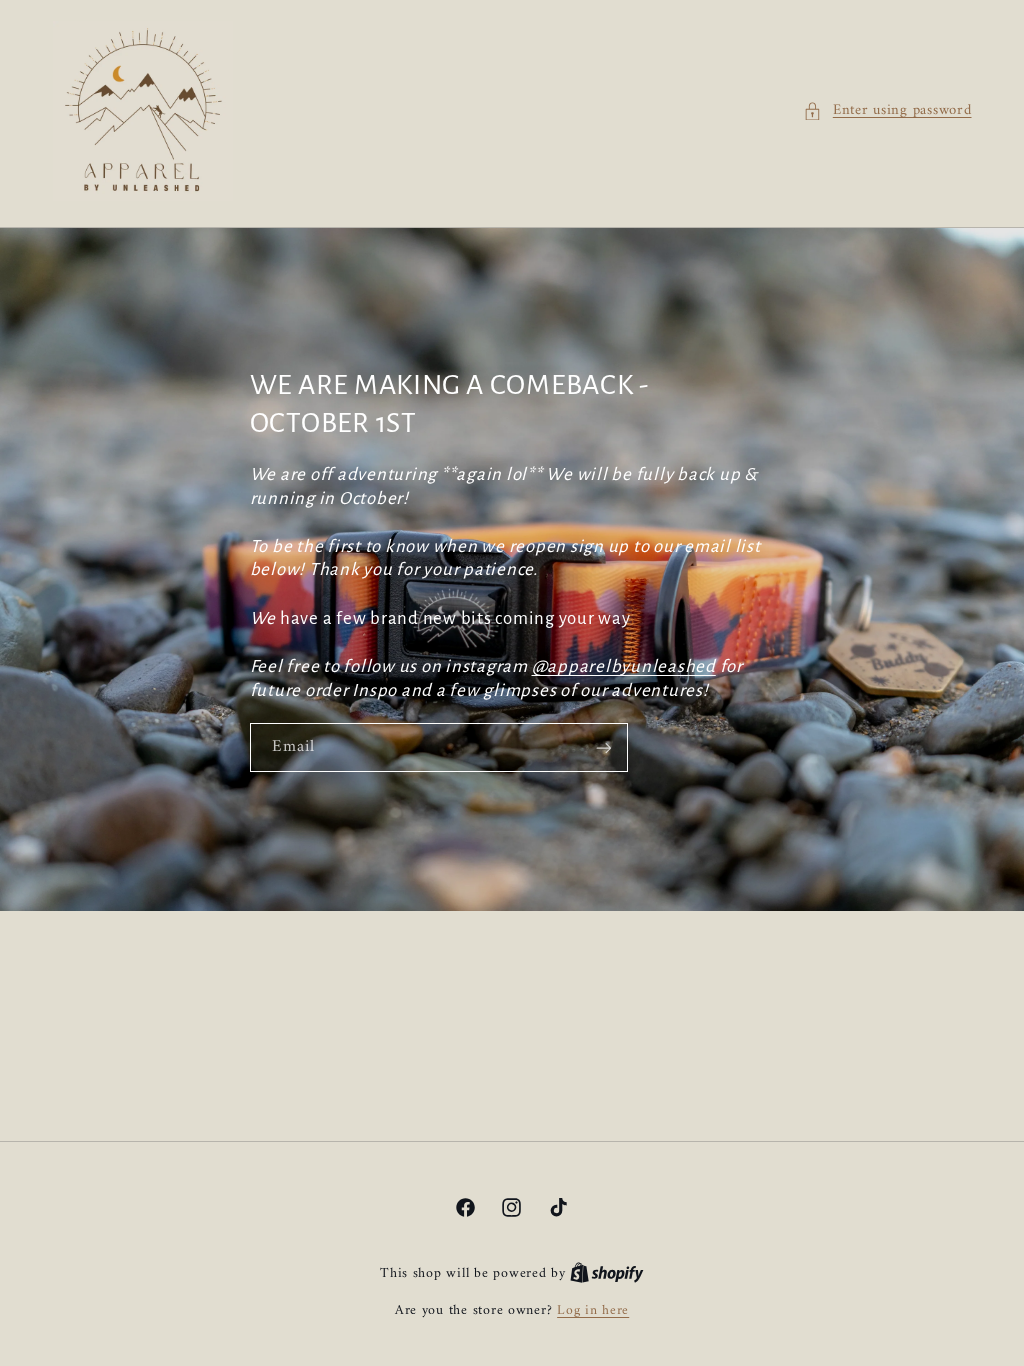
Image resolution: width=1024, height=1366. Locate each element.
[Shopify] (607, 1274)
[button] (887, 111)
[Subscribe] (603, 747)
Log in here (593, 1311)
